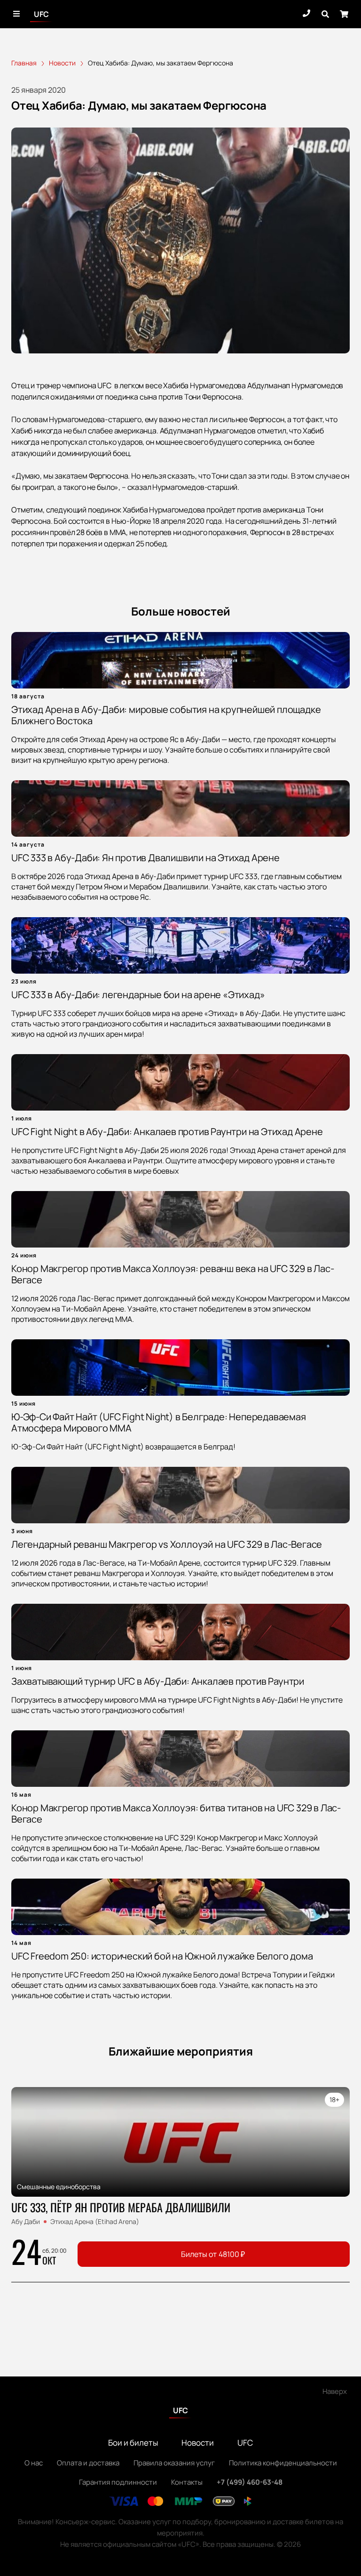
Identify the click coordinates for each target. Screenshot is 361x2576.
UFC (41, 14)
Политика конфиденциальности (283, 2463)
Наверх (335, 2391)
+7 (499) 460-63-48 (250, 2482)
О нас (34, 2463)
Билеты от (213, 2254)
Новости (198, 2443)
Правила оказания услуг (174, 2463)
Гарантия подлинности (118, 2482)
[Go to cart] (344, 14)
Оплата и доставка (88, 2463)
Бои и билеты (133, 2443)
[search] (325, 14)
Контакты (187, 2482)
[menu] (17, 14)
